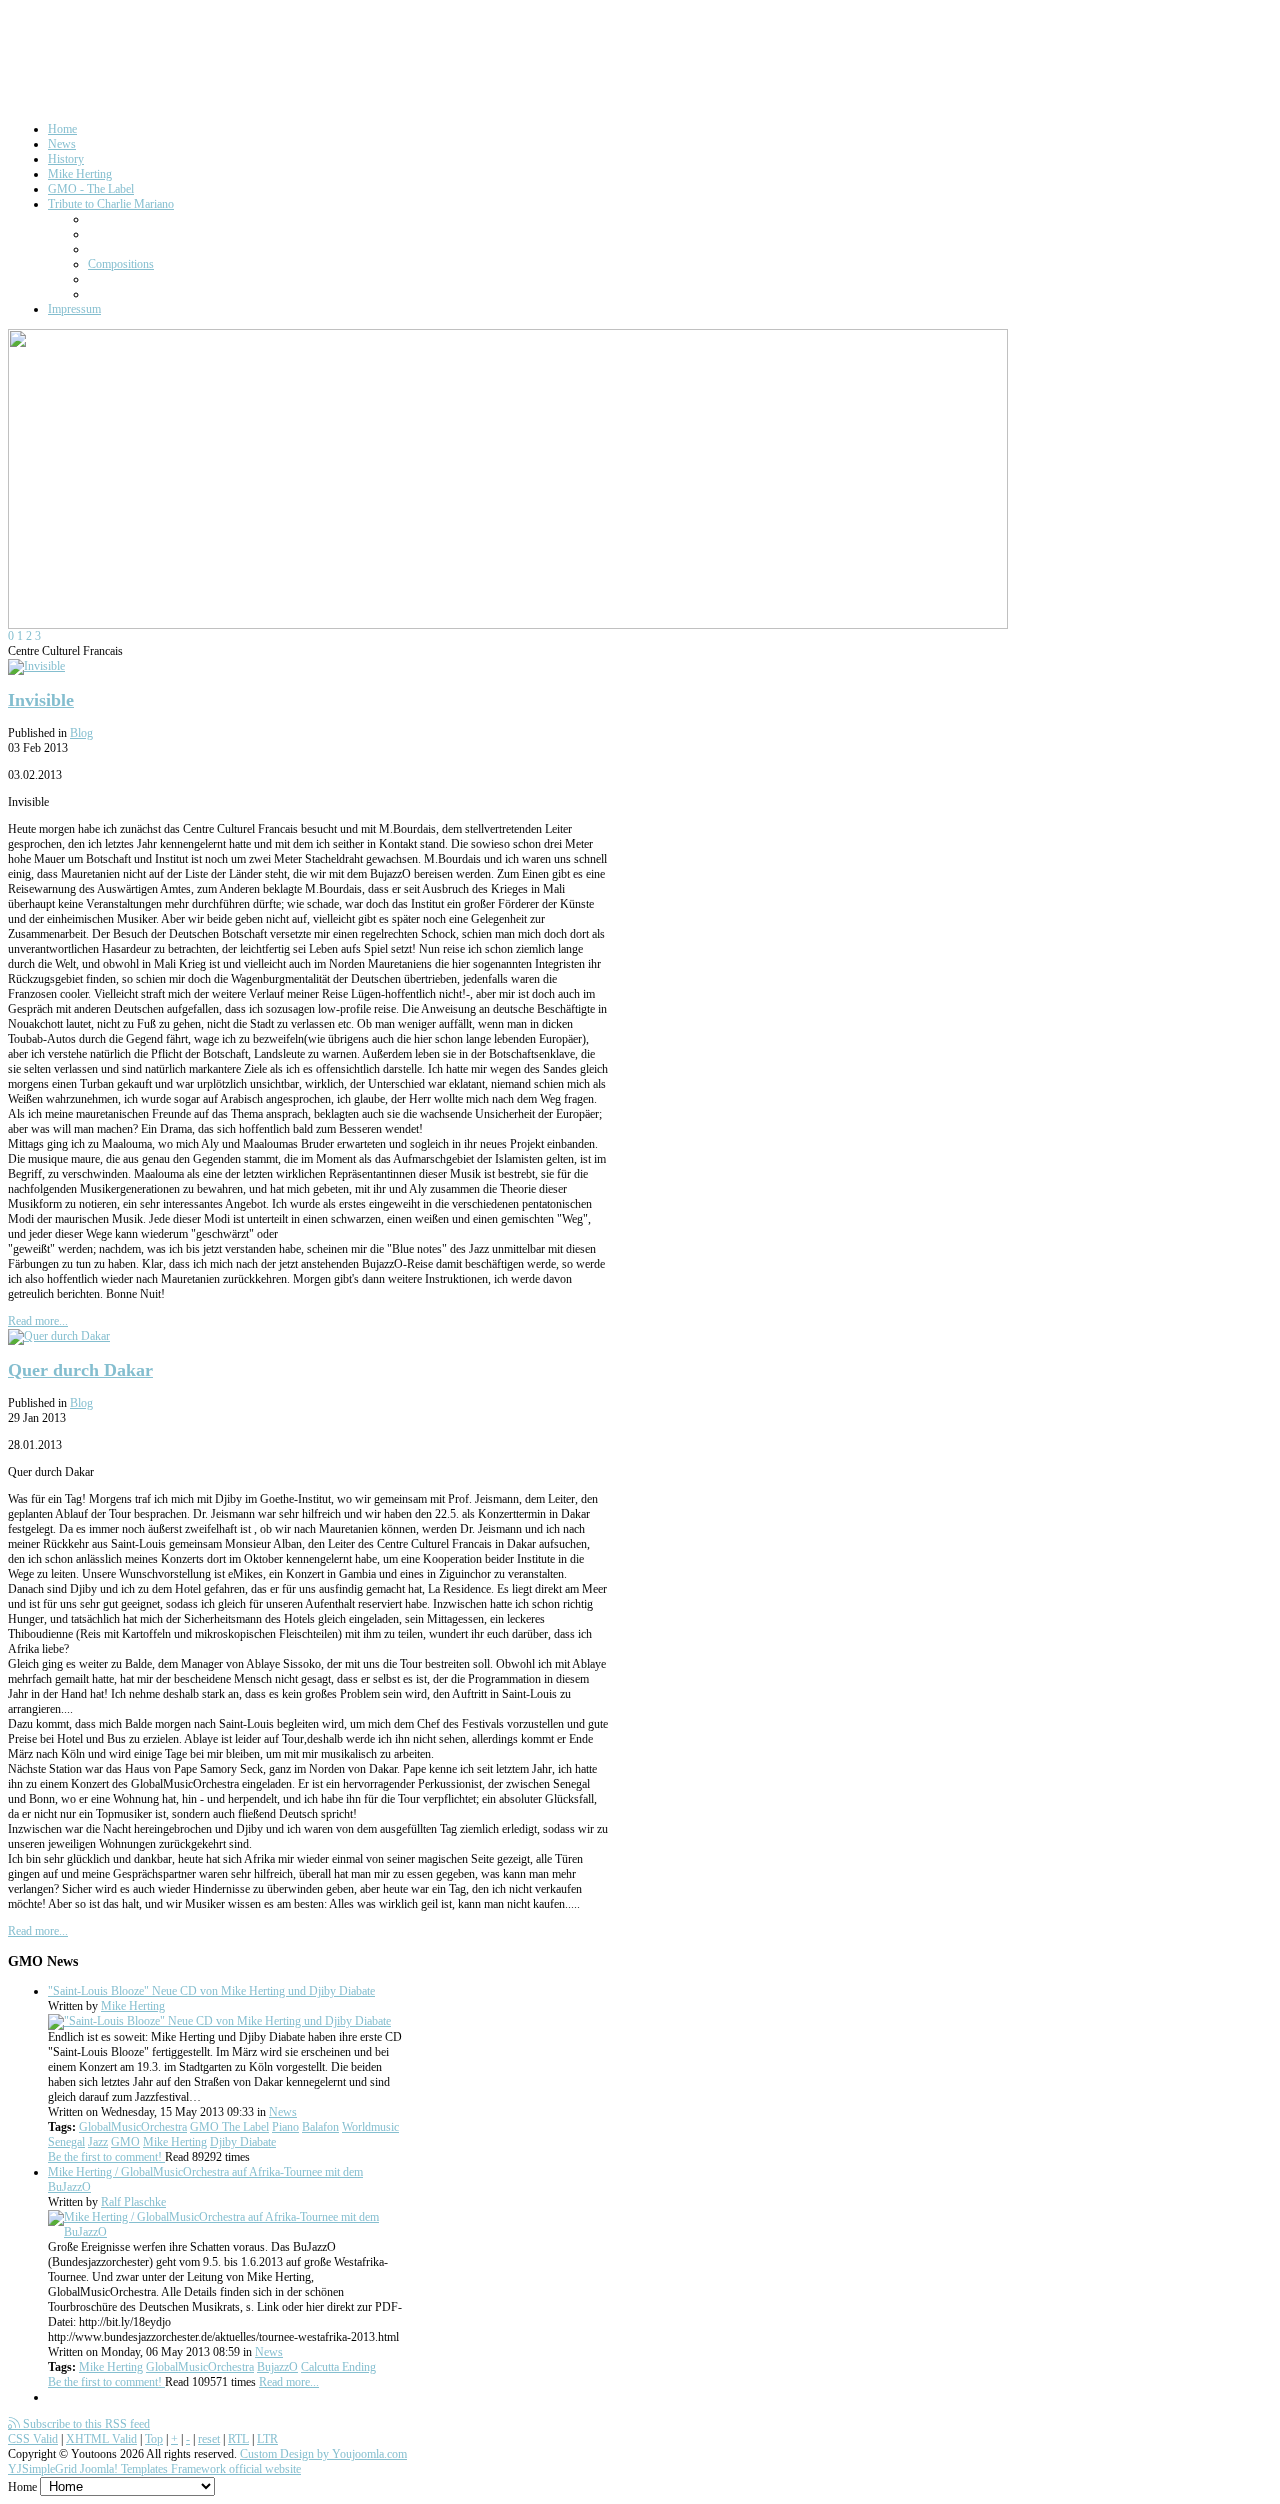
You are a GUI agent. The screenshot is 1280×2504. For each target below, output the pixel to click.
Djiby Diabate (243, 2142)
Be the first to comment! (106, 2157)
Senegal (66, 2142)
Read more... (38, 1321)
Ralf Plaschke (133, 2202)
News (283, 2112)
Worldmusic (370, 2127)
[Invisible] (36, 666)
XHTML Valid (101, 2439)
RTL (238, 2439)
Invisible (41, 700)
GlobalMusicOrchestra (133, 2127)
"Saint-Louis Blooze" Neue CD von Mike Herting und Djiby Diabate (211, 1991)
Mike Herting (133, 2006)
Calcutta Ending (338, 2367)
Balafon (320, 2127)
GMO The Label (229, 2127)
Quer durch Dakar (80, 1370)
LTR (267, 2439)
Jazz (98, 2142)
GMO (125, 2142)
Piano (285, 2127)
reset (209, 2439)
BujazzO (277, 2367)
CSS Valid (33, 2439)
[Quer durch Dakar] (59, 1336)
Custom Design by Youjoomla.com (323, 2454)
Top (154, 2439)
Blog (81, 733)
